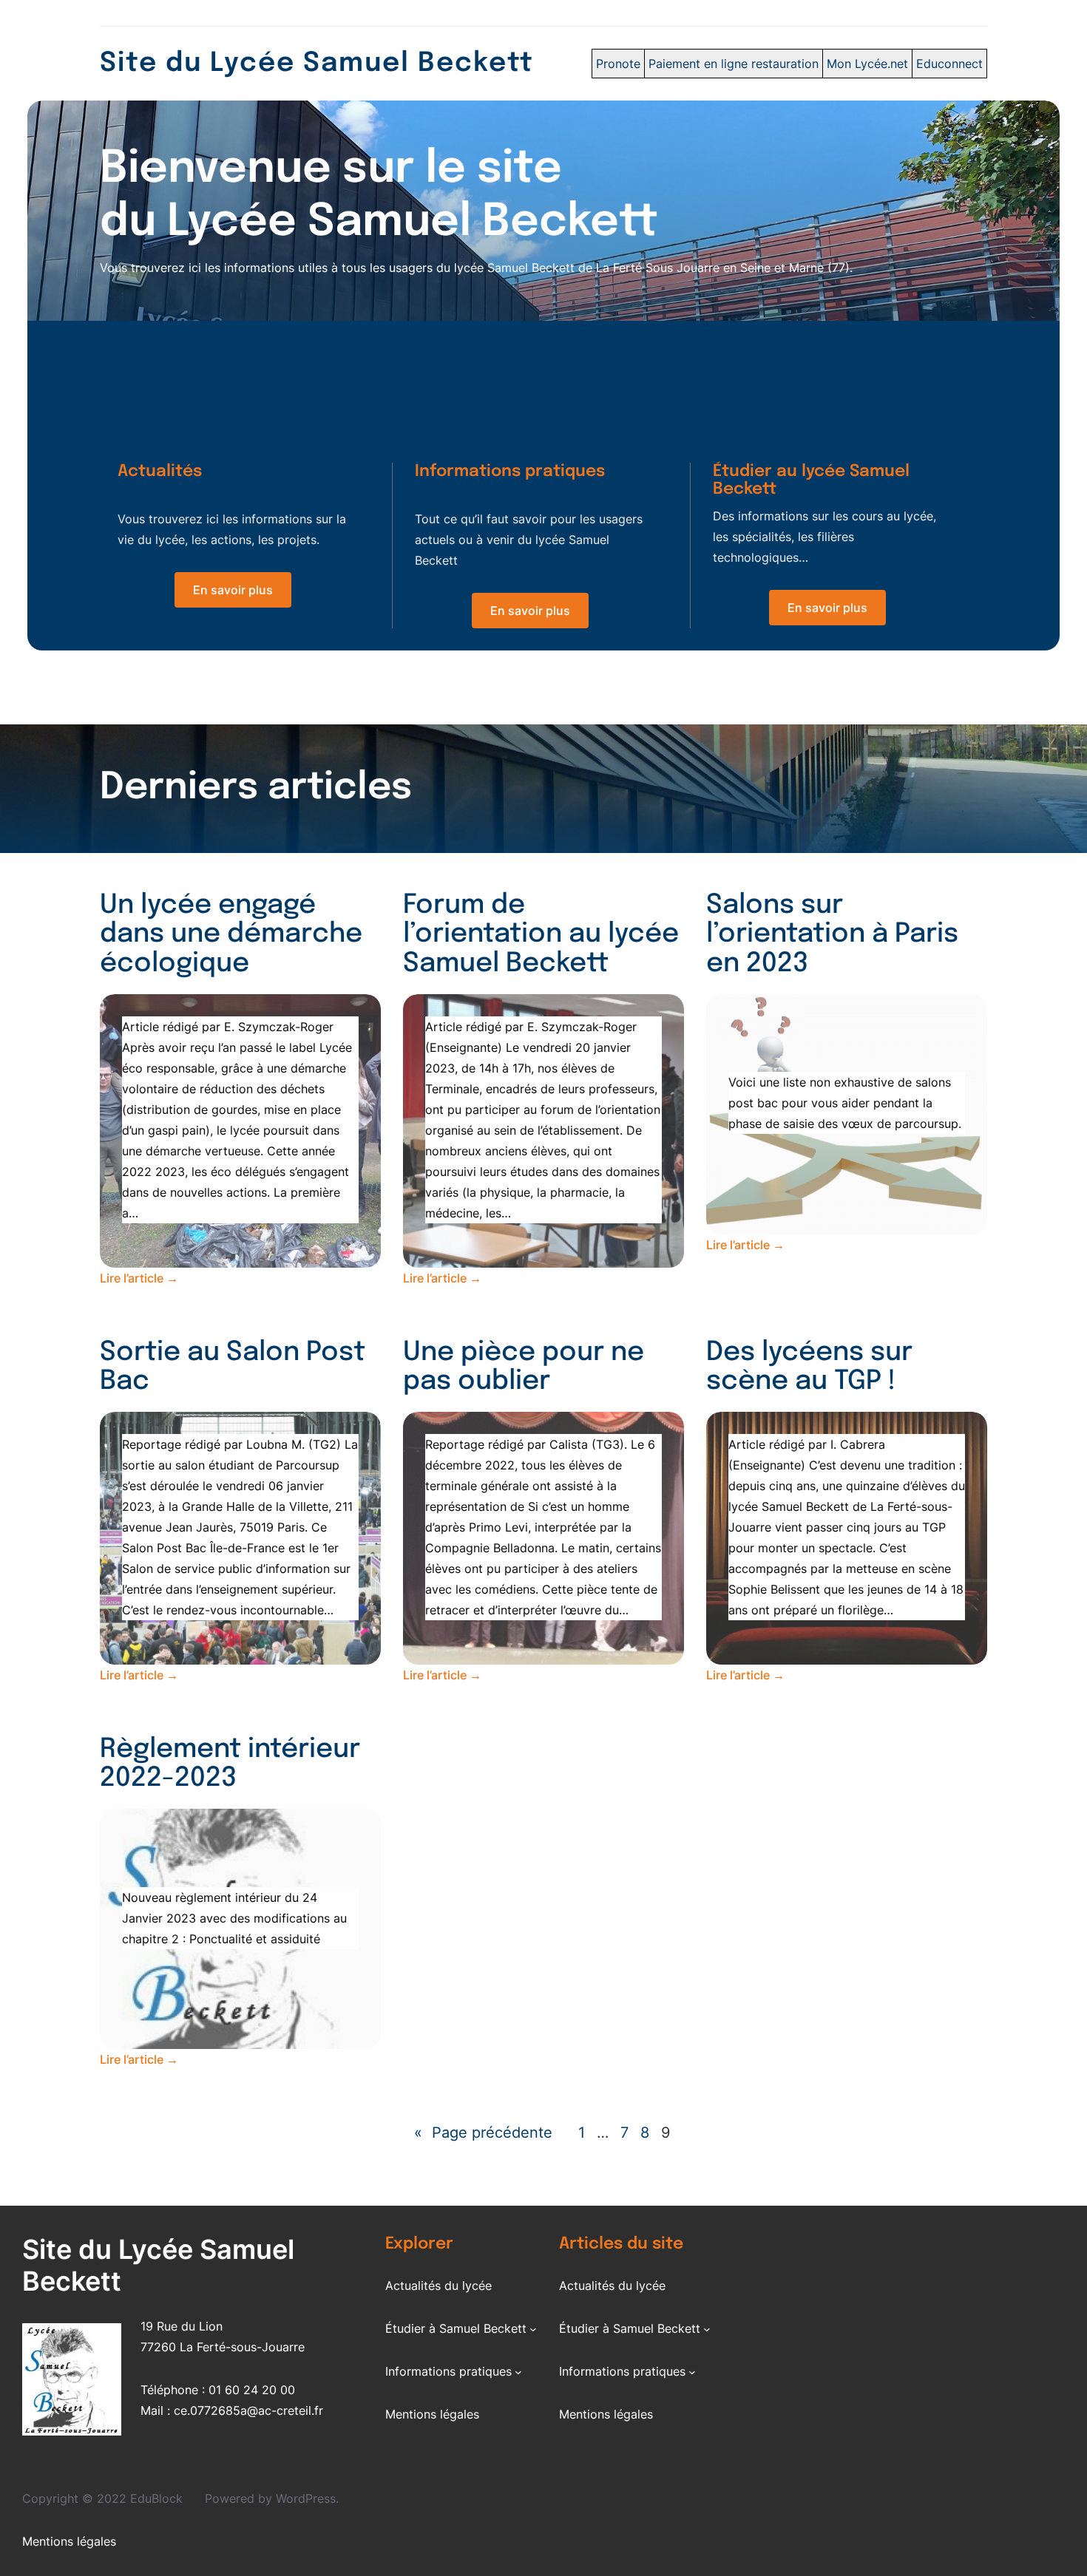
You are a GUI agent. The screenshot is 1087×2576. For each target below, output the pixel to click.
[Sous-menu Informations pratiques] (518, 2371)
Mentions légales (432, 2414)
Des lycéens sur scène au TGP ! (809, 1367)
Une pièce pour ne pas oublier (524, 1367)
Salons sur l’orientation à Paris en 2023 (832, 935)
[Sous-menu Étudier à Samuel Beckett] (533, 2328)
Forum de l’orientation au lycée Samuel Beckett (541, 935)
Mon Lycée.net (867, 64)
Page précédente (483, 2132)
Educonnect (949, 64)
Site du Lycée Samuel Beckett (317, 64)
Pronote (618, 64)
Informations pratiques (448, 2371)
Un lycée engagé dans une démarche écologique (231, 935)
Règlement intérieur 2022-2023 (230, 1764)
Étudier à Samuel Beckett (456, 2328)
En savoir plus (233, 590)
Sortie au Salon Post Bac (233, 1367)
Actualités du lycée (438, 2286)
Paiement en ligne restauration (734, 64)
